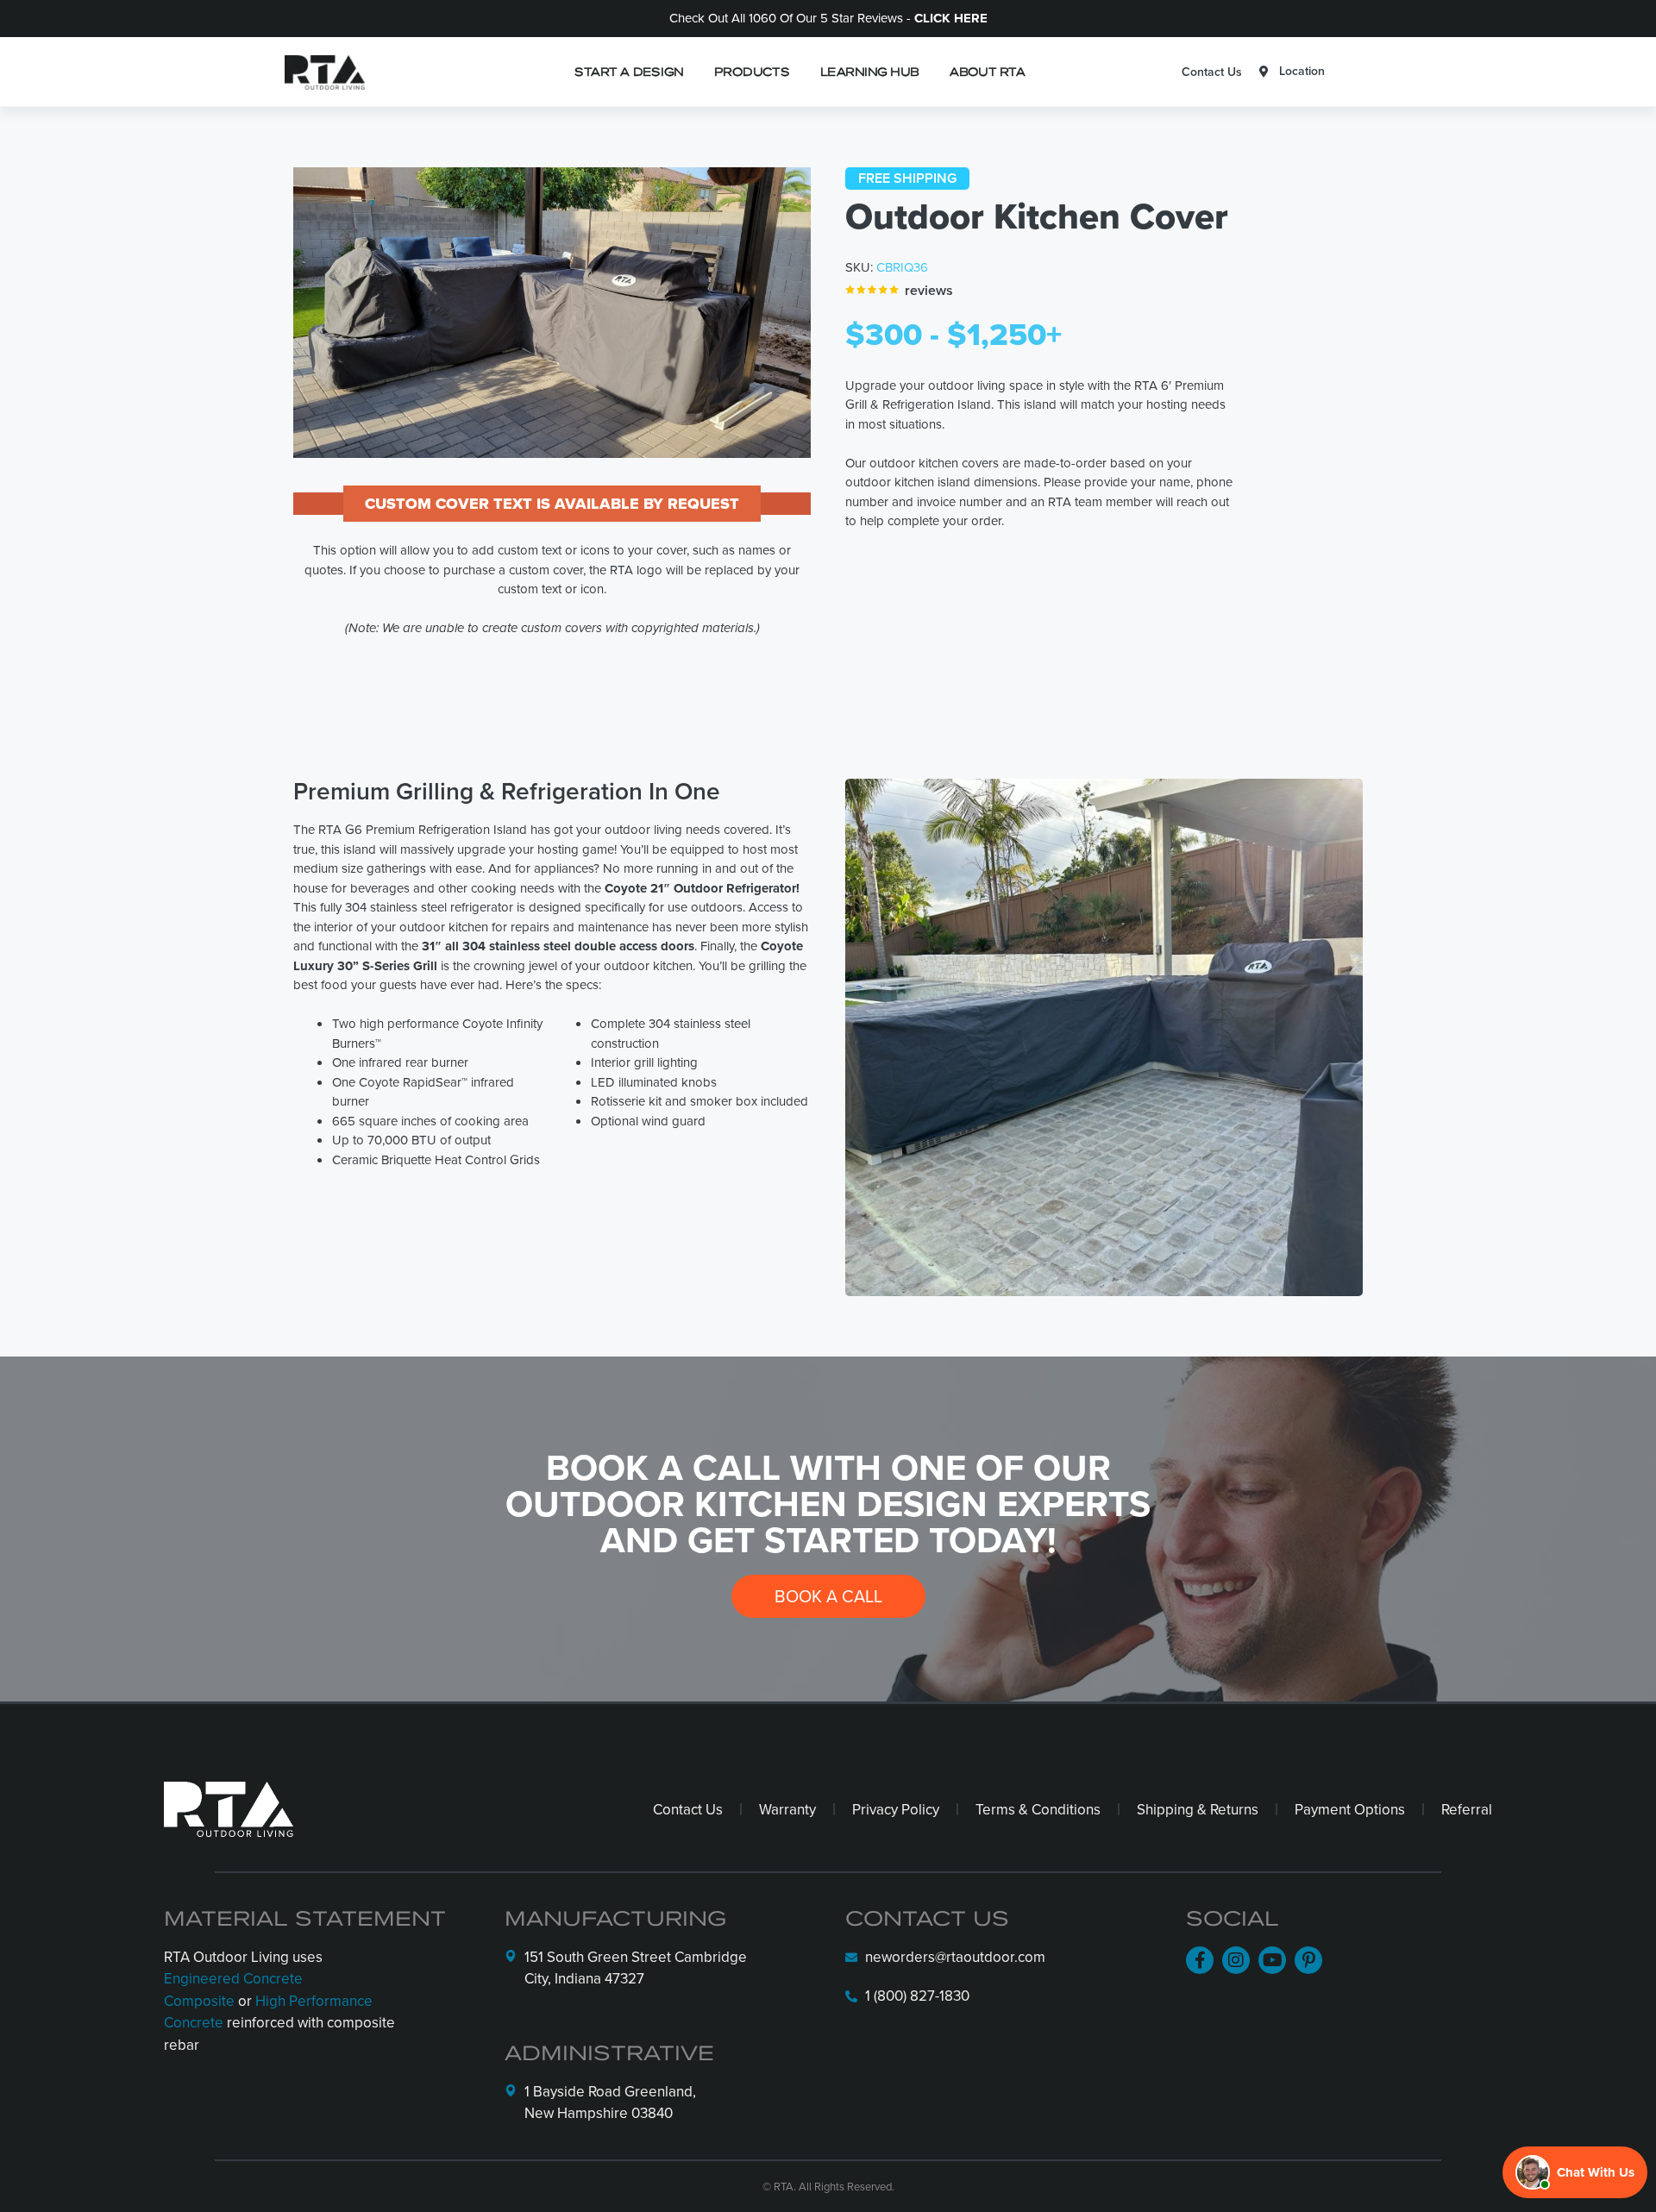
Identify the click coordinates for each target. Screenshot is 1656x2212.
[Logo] (320, 72)
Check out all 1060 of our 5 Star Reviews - (828, 18)
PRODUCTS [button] (752, 71)
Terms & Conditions (1038, 1809)
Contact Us (1212, 72)
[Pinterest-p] (1308, 1960)
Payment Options (1350, 1809)
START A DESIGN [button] (629, 71)
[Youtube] (1272, 1960)
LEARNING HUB (869, 71)
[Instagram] (1236, 1960)
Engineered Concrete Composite (233, 1990)
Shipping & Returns (1198, 1809)
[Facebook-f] (1200, 1960)
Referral (1467, 1809)
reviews (929, 290)
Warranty (787, 1809)
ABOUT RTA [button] (987, 71)
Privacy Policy (896, 1809)
